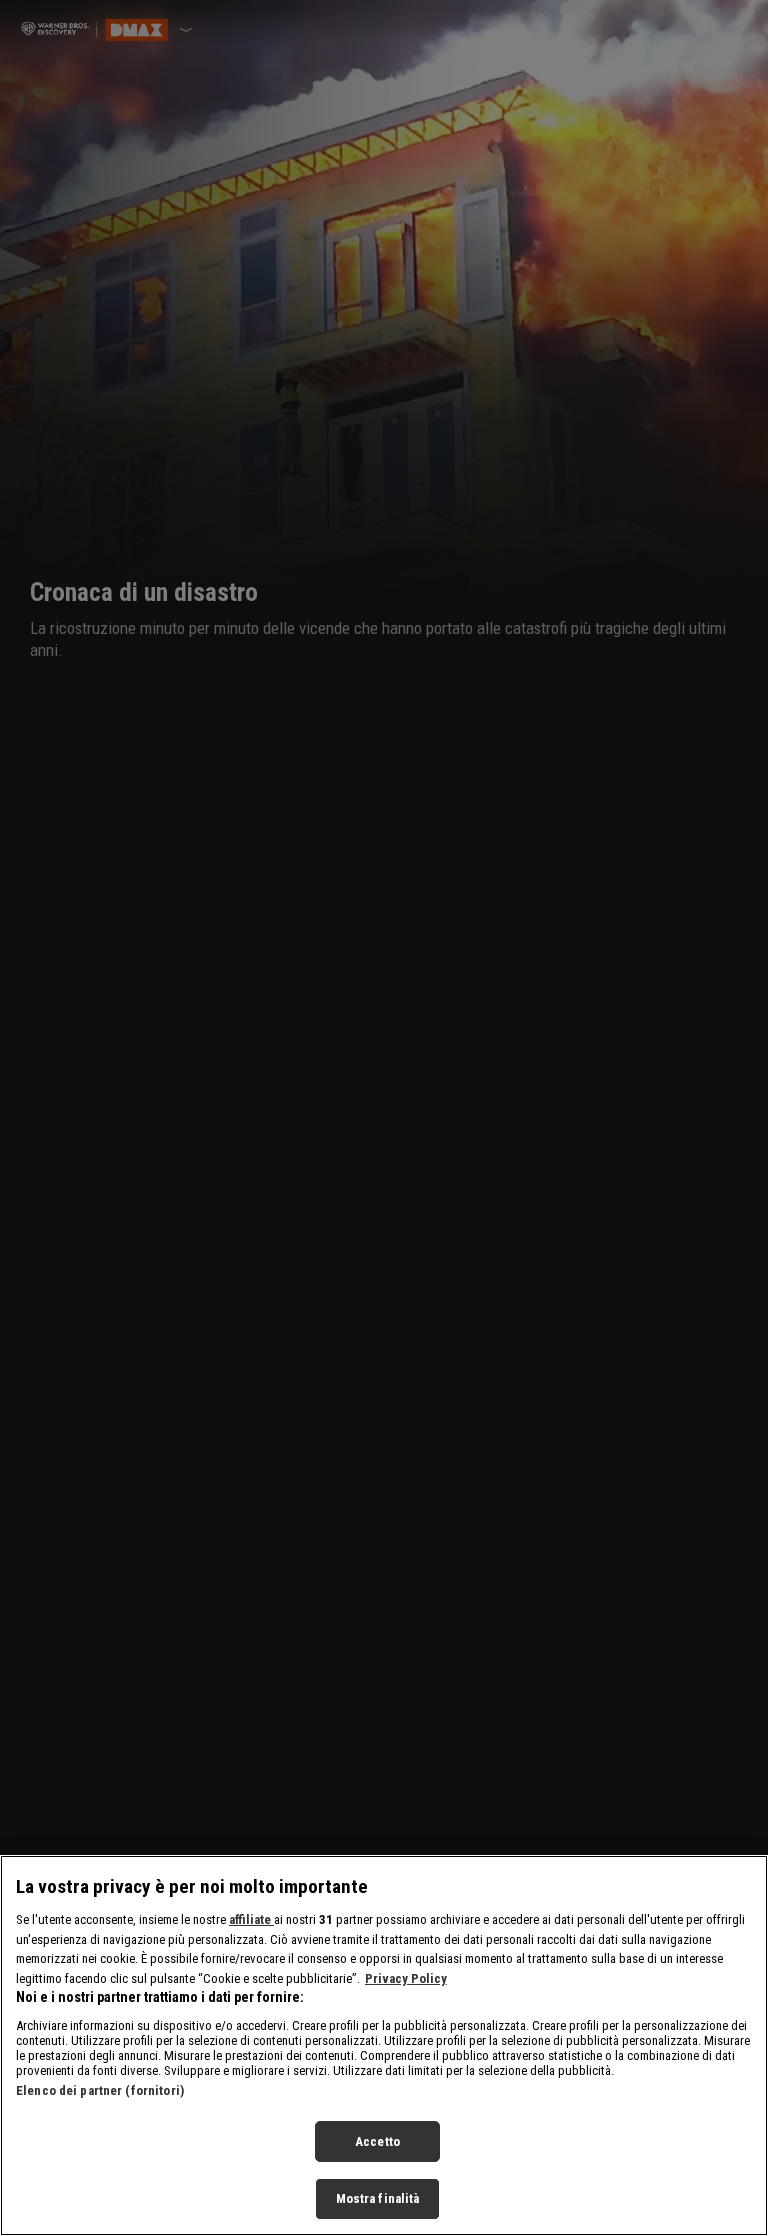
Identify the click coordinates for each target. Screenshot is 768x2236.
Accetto (377, 2141)
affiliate (251, 1919)
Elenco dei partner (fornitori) (100, 2090)
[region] (384, 2045)
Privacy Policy (406, 1978)
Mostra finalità (378, 2198)
